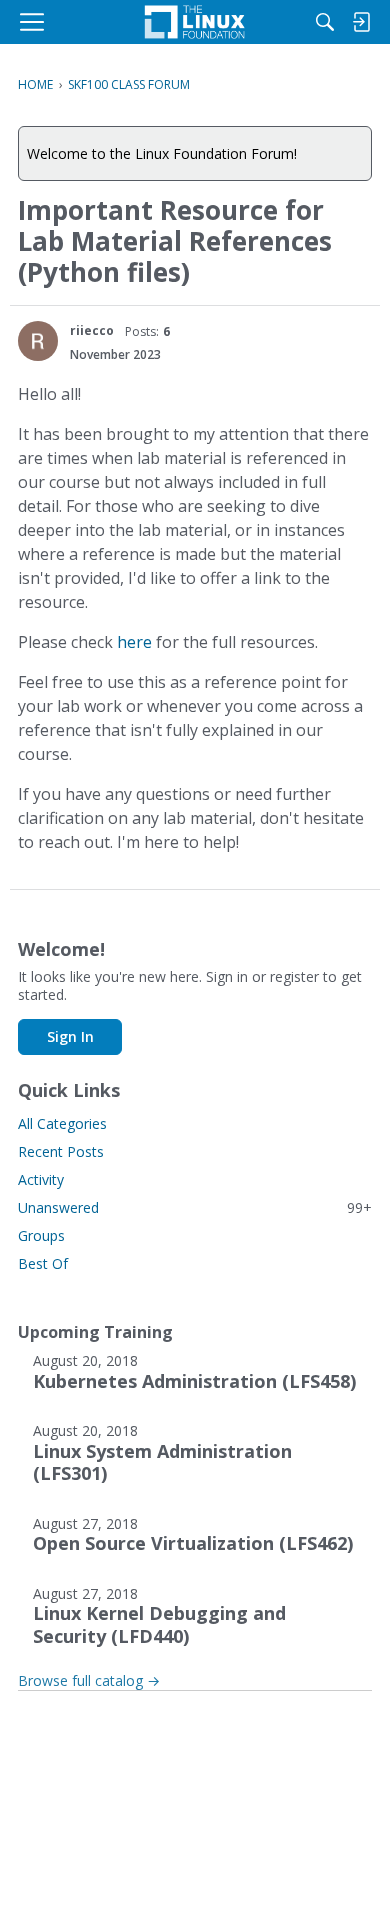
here (134, 642)
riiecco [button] (92, 330)
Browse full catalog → (89, 1680)
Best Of (43, 1263)
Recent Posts (61, 1151)
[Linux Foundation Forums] (195, 22)
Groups (41, 1235)
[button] (38, 341)
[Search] (325, 22)
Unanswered (195, 1207)
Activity (41, 1179)
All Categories (62, 1123)
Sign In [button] (70, 1036)
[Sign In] (361, 22)
